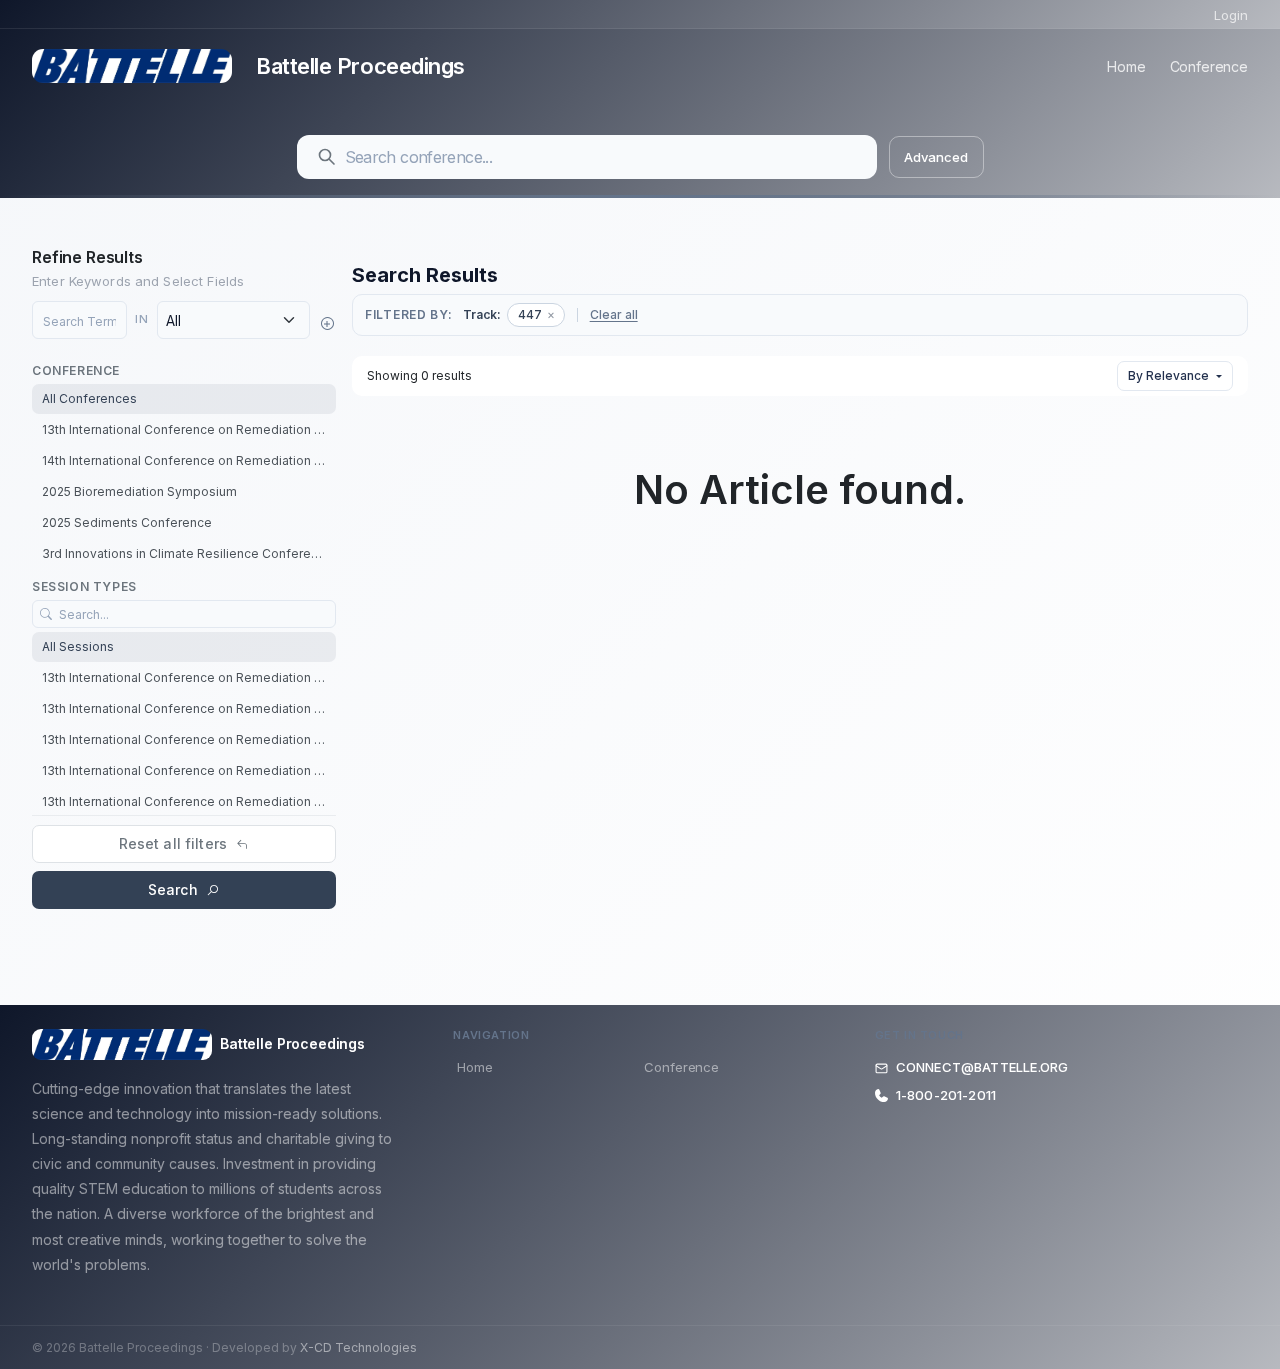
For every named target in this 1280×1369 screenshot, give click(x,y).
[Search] (327, 157)
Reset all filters (173, 843)
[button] (327, 323)
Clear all (614, 314)
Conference (1209, 66)
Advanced (935, 157)
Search (173, 889)
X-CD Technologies (358, 1347)
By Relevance (1168, 375)
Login (1231, 15)
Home (1126, 66)
